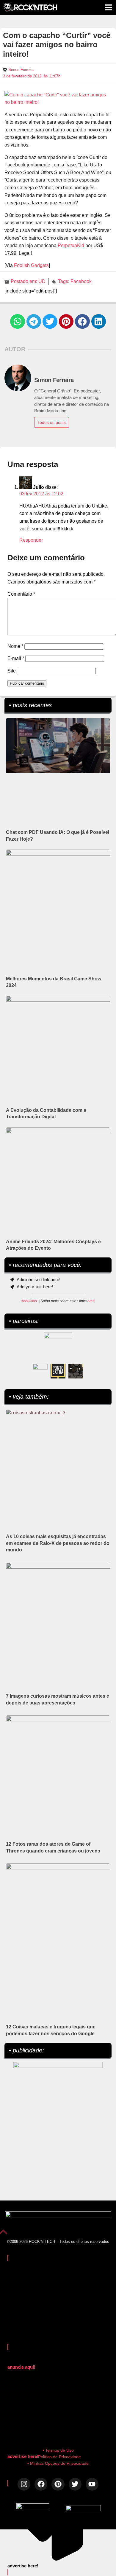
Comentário (21, 594)
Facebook (81, 281)
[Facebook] (41, 2484)
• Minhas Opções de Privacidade (58, 2463)
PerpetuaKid (71, 245)
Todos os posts (52, 422)
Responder (31, 540)
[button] (18, 322)
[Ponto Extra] (58, 1371)
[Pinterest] (58, 2484)
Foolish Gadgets (31, 265)
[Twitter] (75, 2484)
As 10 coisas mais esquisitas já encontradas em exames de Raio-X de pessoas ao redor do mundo (58, 1543)
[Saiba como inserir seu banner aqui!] (40, 1371)
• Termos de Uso (58, 2450)
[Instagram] (24, 2484)
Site (12, 671)
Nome (15, 646)
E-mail (16, 658)
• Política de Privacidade (58, 2457)
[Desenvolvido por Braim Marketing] (83, 2509)
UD (42, 281)
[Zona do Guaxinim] (76, 1371)
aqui (91, 1301)
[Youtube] (92, 2484)
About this (29, 1301)
